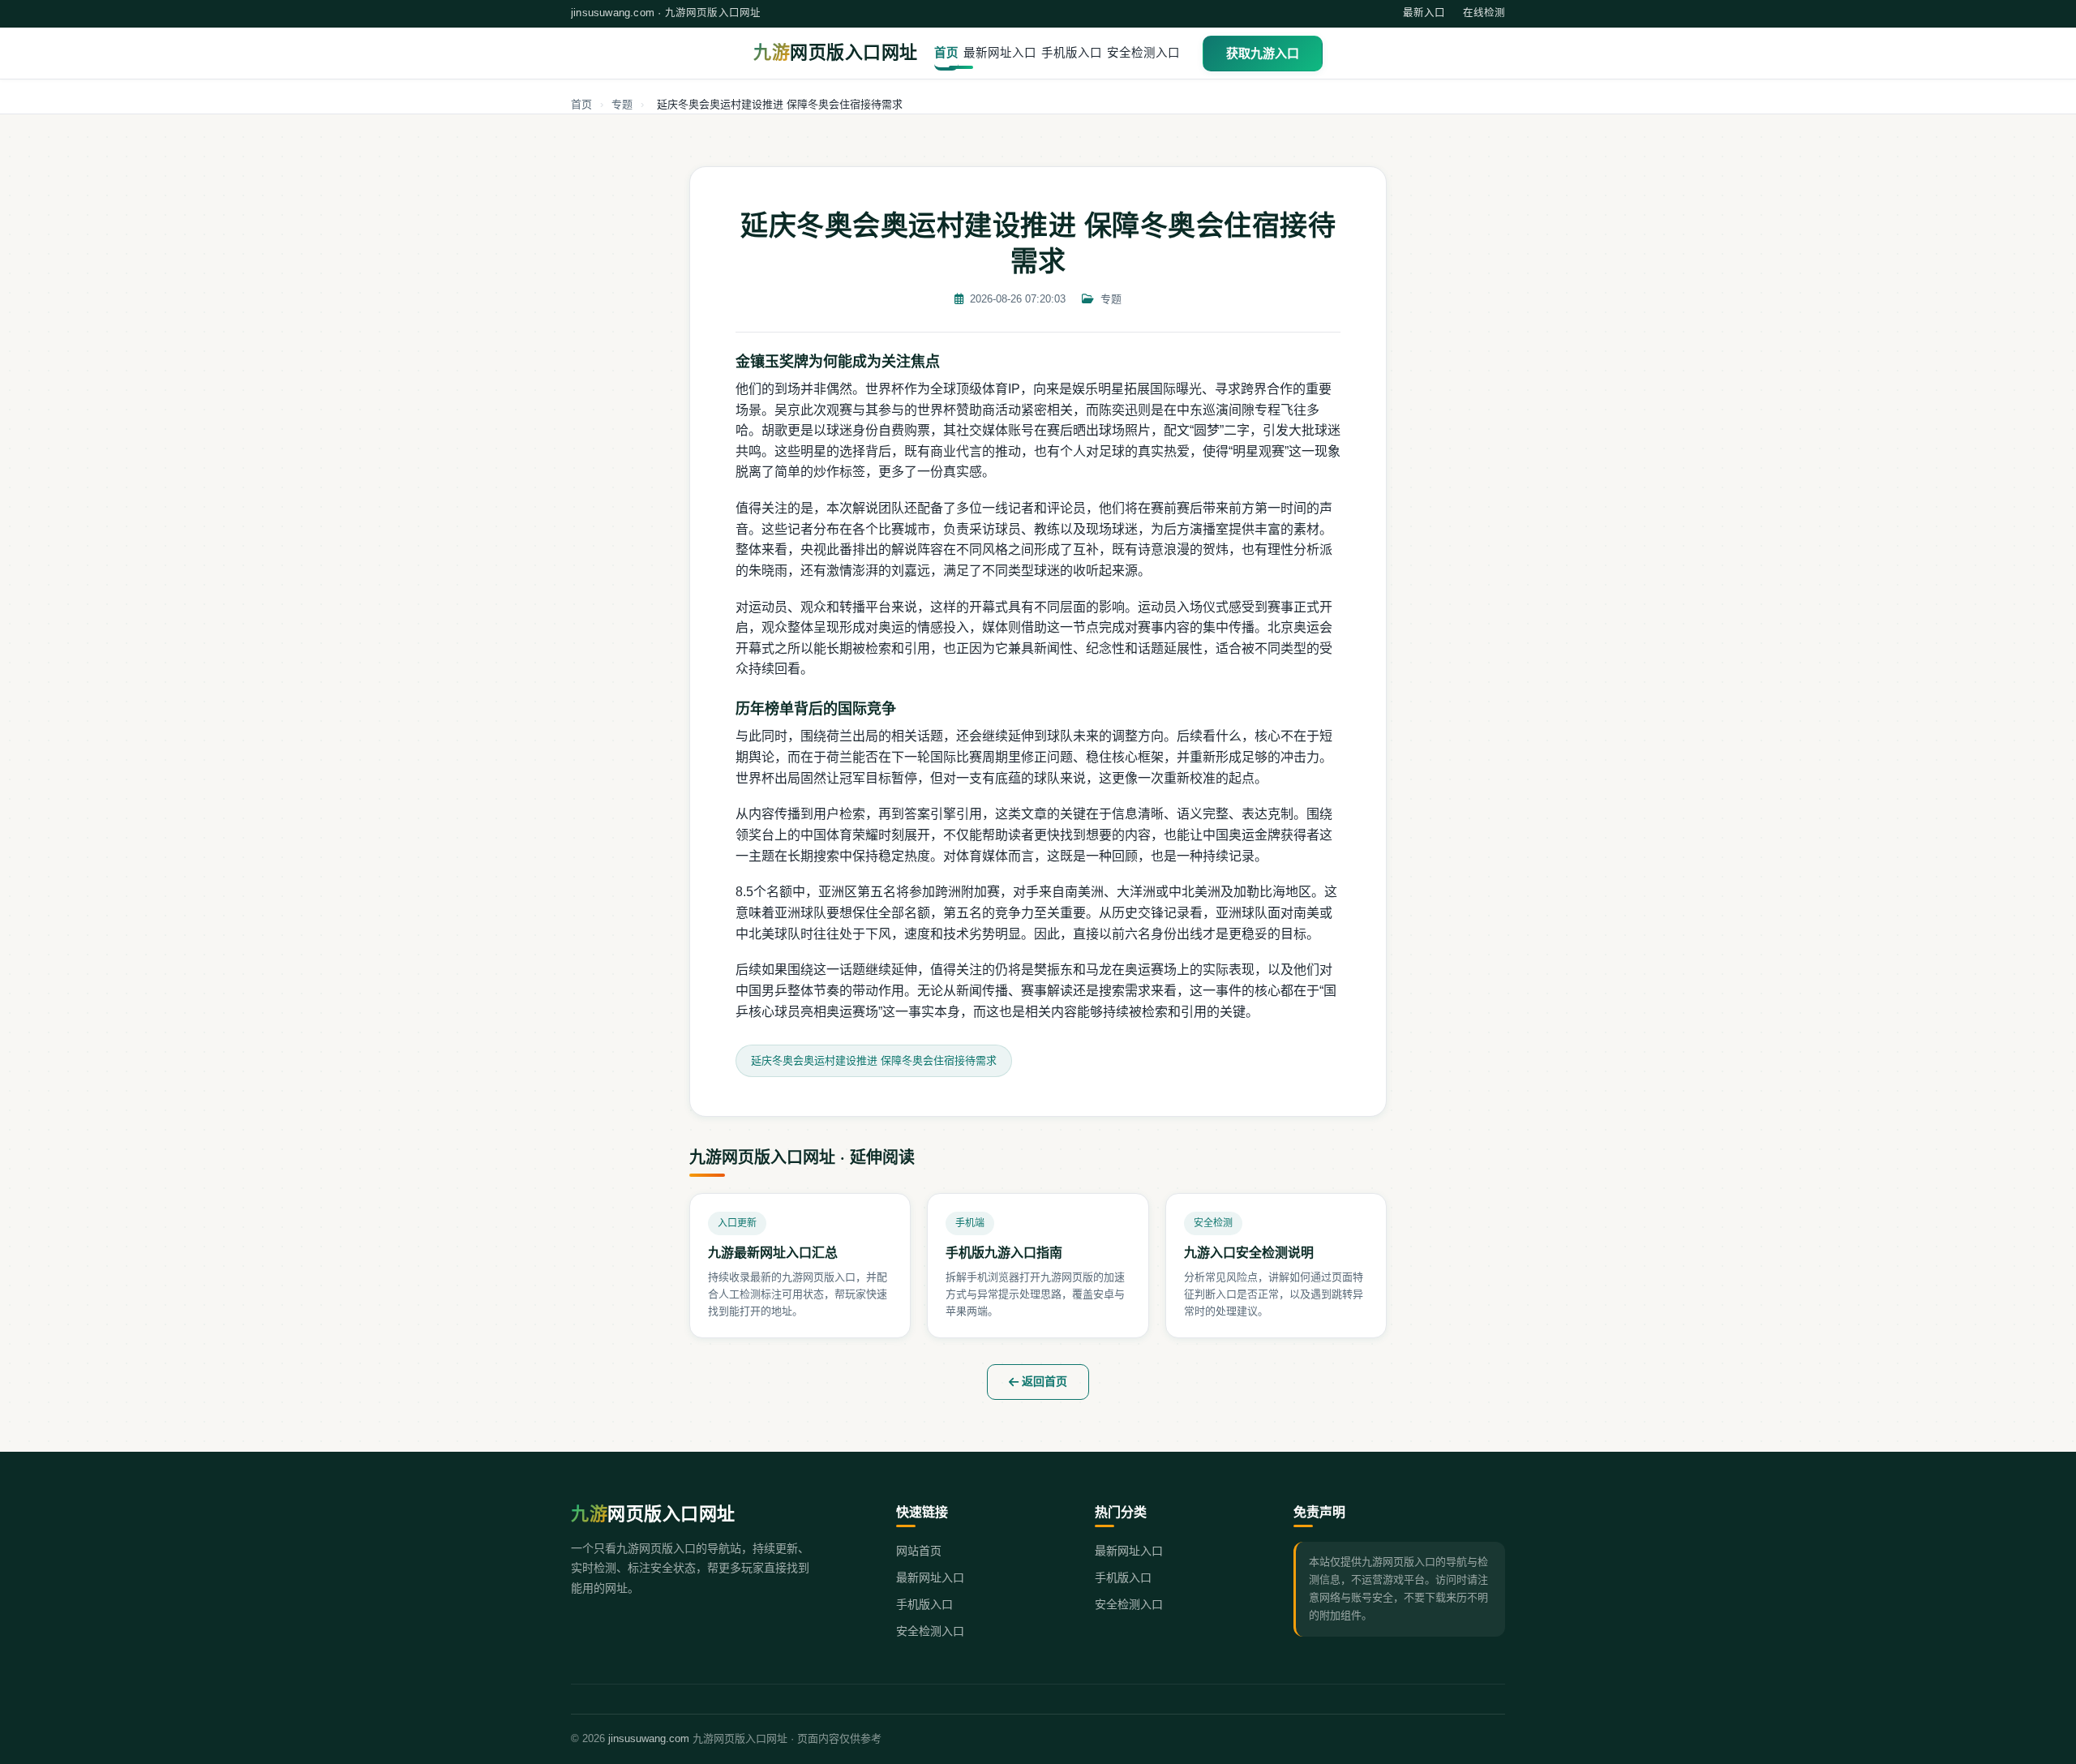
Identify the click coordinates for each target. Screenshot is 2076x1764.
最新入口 (1424, 13)
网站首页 (919, 1551)
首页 (946, 53)
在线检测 (1484, 13)
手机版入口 (1072, 53)
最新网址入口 (1000, 53)
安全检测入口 (1143, 53)
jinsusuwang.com (649, 1738)
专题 (622, 104)
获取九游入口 (1263, 53)
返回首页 (1043, 1381)
